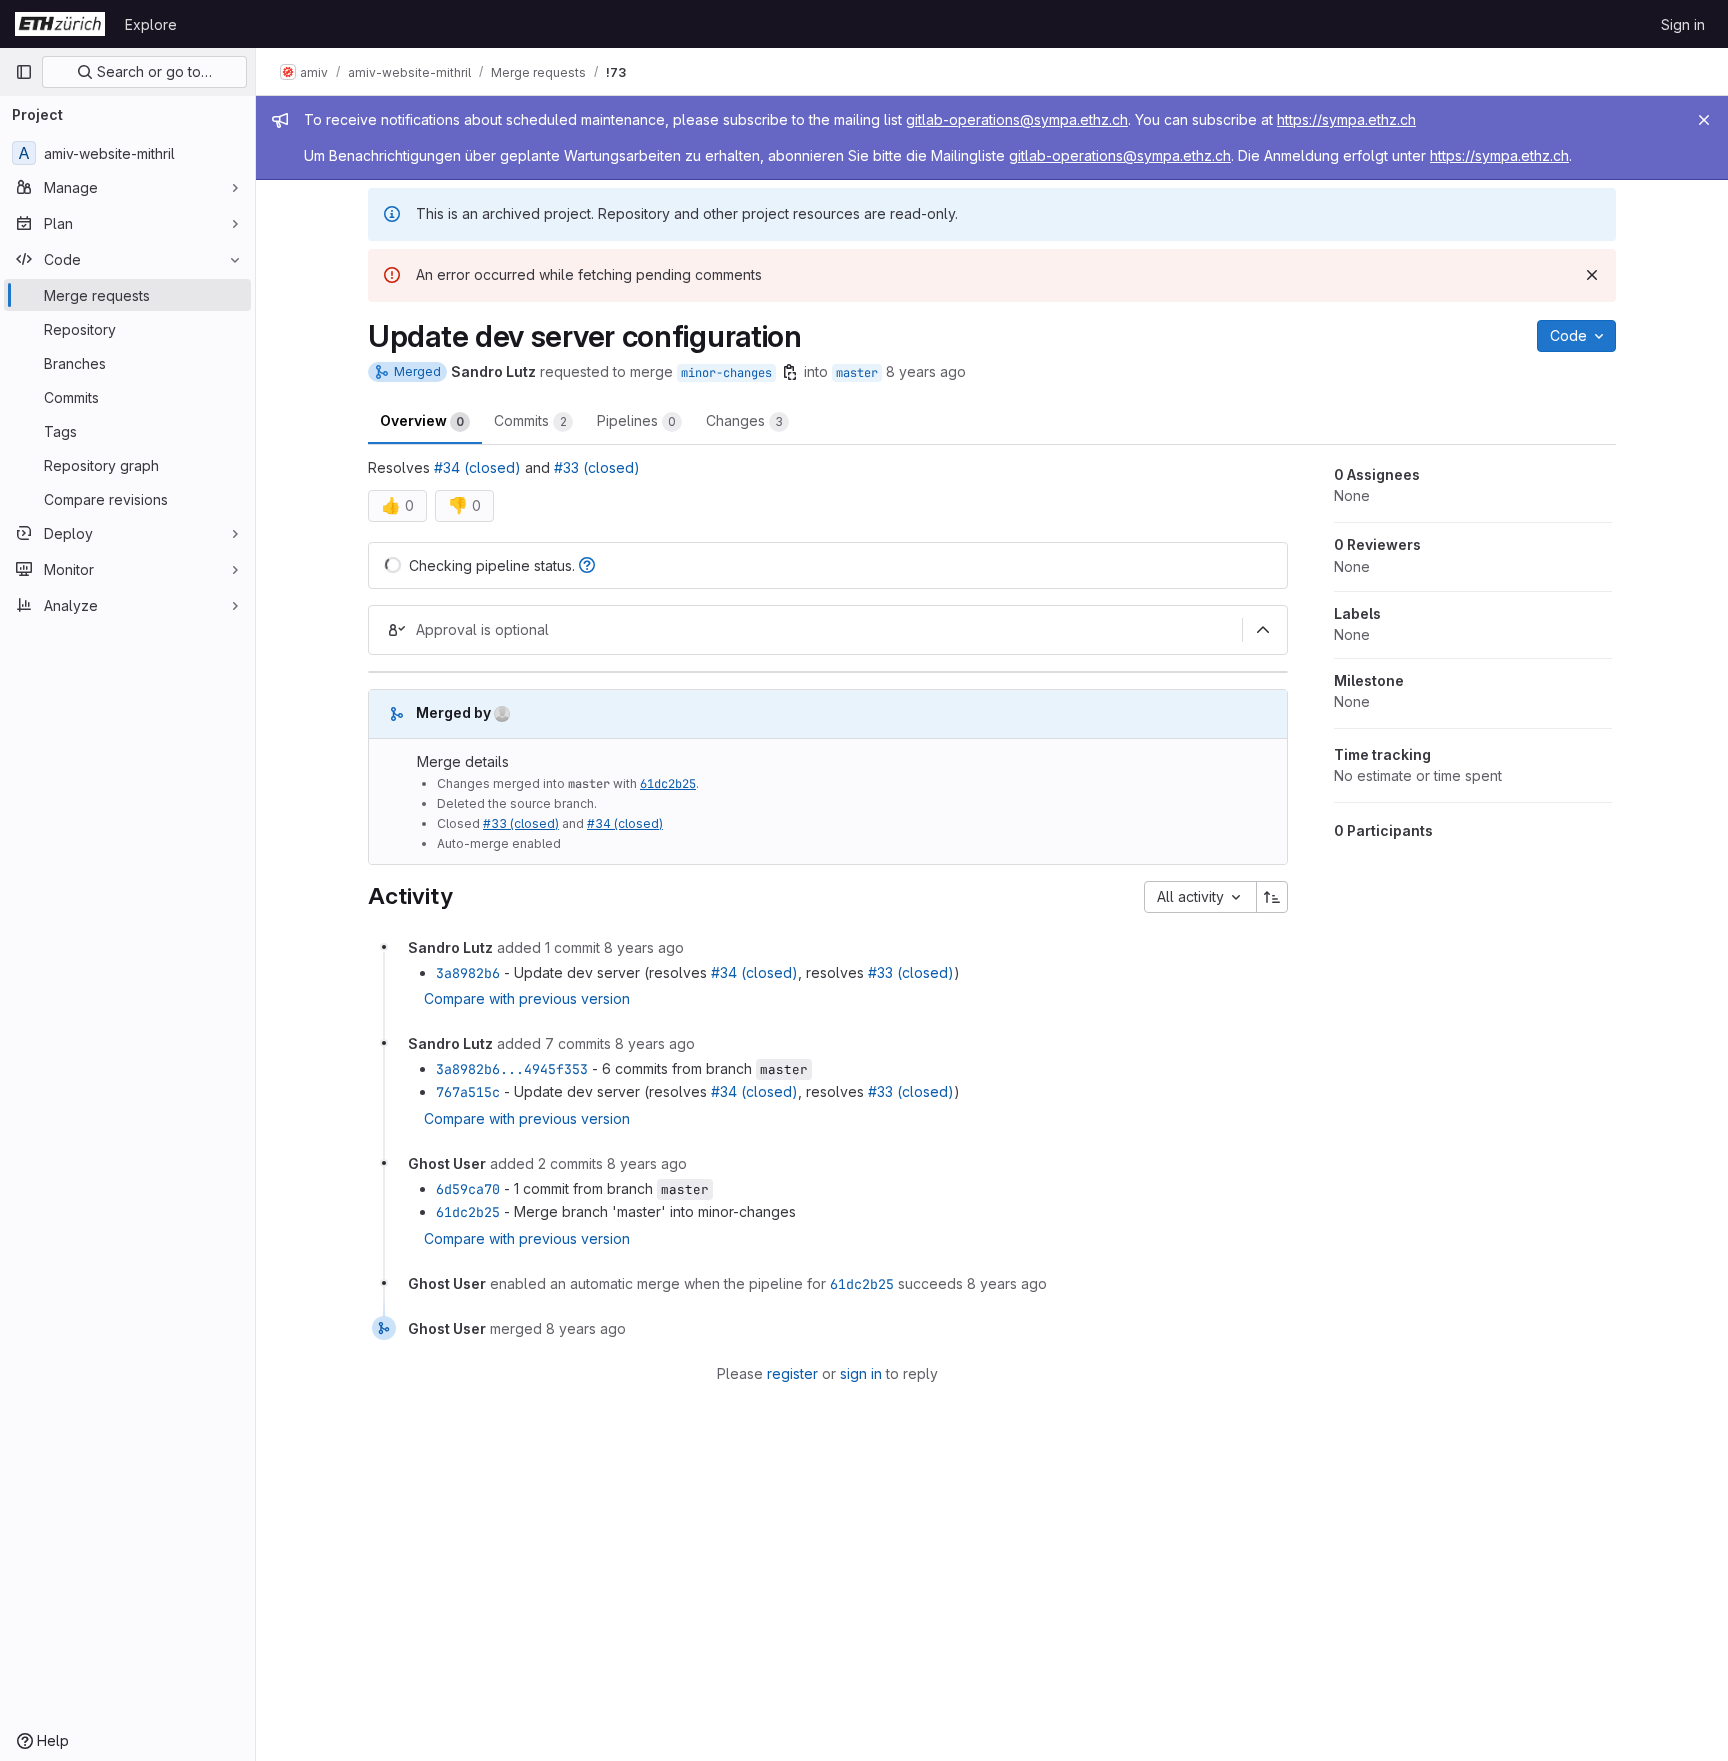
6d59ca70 (468, 1189)
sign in (861, 1373)
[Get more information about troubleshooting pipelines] (587, 565)
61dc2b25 (668, 784)
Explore (151, 24)
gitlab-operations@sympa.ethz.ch (1017, 119)
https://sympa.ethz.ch (1346, 119)
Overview (422, 420)
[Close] (1704, 120)
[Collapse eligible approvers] (1263, 630)
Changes (744, 420)
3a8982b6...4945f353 (512, 1069)
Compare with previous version (527, 998)
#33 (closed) (597, 467)
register (792, 1373)
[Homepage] (60, 24)
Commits (530, 420)
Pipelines (636, 420)
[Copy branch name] (790, 372)
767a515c (468, 1092)
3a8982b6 (468, 973)
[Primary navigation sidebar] (24, 72)
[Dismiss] (1592, 275)
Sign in (1683, 24)
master (857, 373)
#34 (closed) (477, 467)
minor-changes (726, 373)
